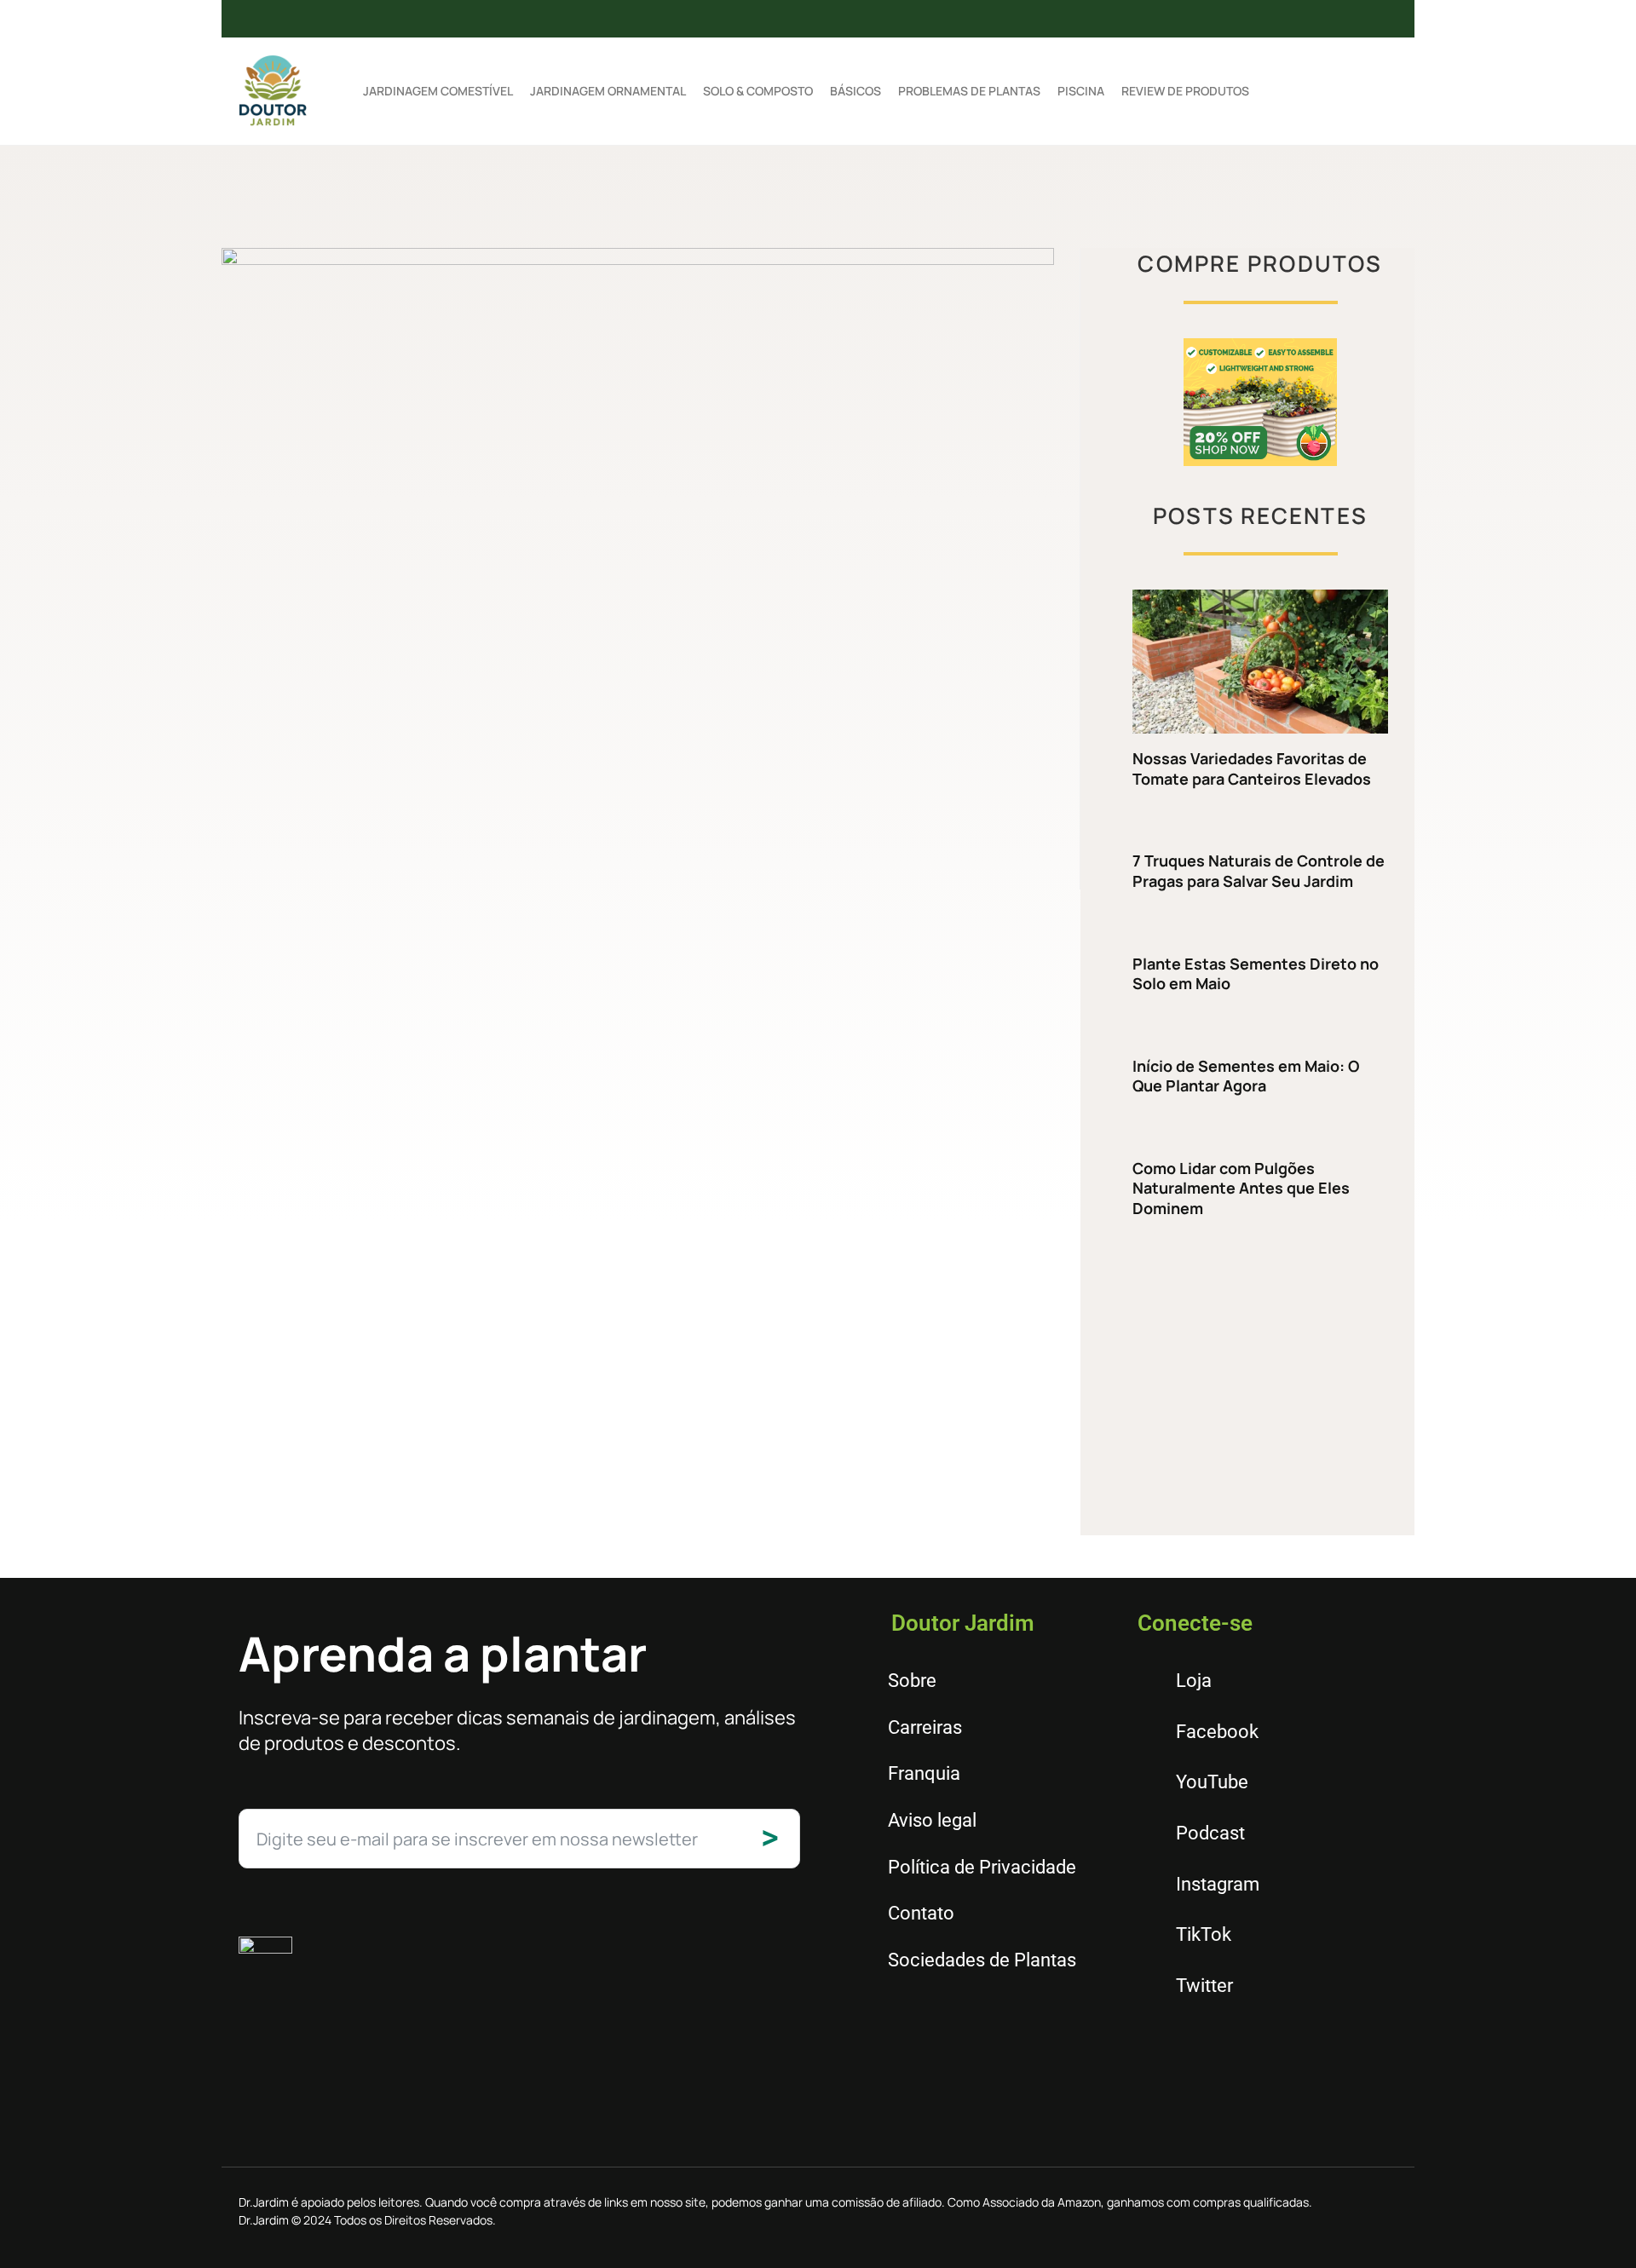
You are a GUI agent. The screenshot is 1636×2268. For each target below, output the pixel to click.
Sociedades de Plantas (982, 1960)
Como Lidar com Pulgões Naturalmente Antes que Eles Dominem (1241, 1188)
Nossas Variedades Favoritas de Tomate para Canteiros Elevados (1252, 768)
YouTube (1212, 1782)
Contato (921, 1913)
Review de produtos (1185, 91)
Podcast (1210, 1833)
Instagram (1218, 1884)
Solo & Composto (758, 91)
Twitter (1204, 1986)
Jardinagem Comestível (438, 91)
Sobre (912, 1681)
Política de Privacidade (982, 1867)
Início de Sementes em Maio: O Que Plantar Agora (1246, 1076)
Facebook (1217, 1732)
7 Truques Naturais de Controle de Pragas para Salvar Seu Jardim (1259, 870)
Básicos (855, 91)
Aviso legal (932, 1820)
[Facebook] (1038, 19)
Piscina (1081, 91)
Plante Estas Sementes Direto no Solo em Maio (1256, 973)
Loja (1194, 1681)
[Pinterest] (1149, 19)
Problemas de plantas (969, 91)
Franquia (924, 1773)
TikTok (1204, 1934)
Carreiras (925, 1727)
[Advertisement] (1260, 1378)
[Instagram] (1093, 19)
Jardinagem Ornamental (608, 91)
